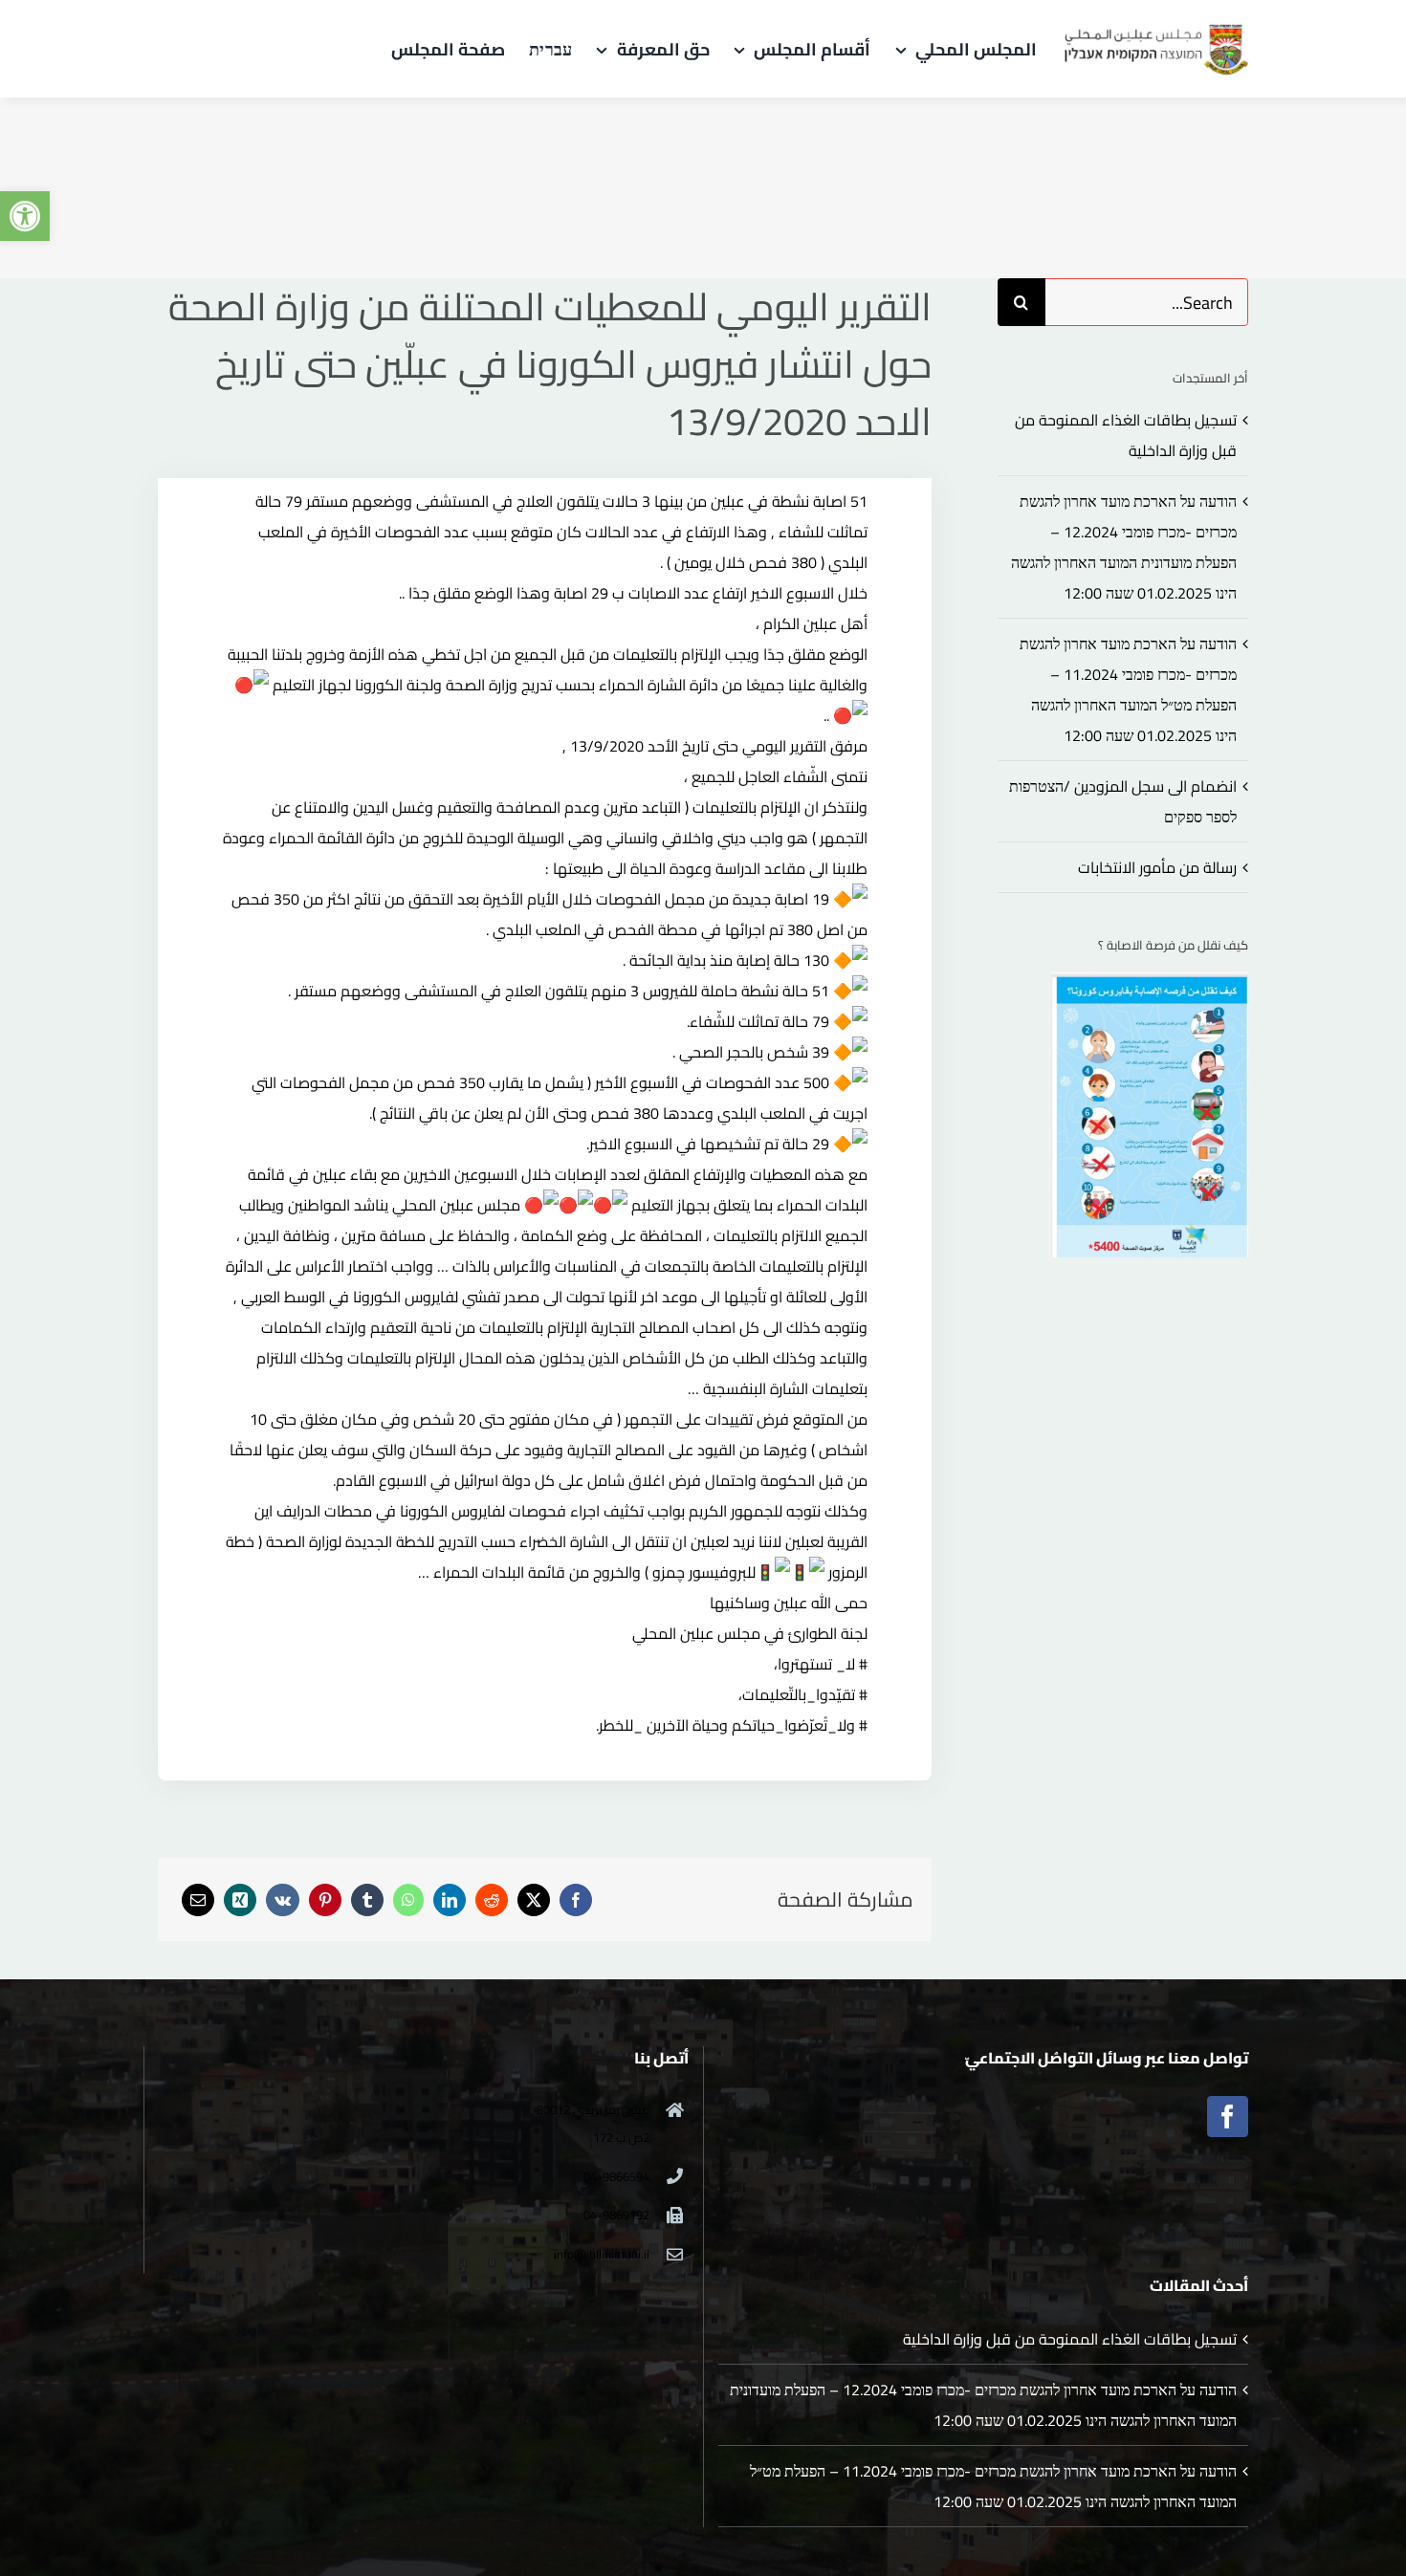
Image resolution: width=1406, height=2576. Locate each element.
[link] (25, 216)
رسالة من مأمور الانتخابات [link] (1157, 867)
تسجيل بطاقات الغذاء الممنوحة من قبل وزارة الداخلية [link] (1070, 2339)
